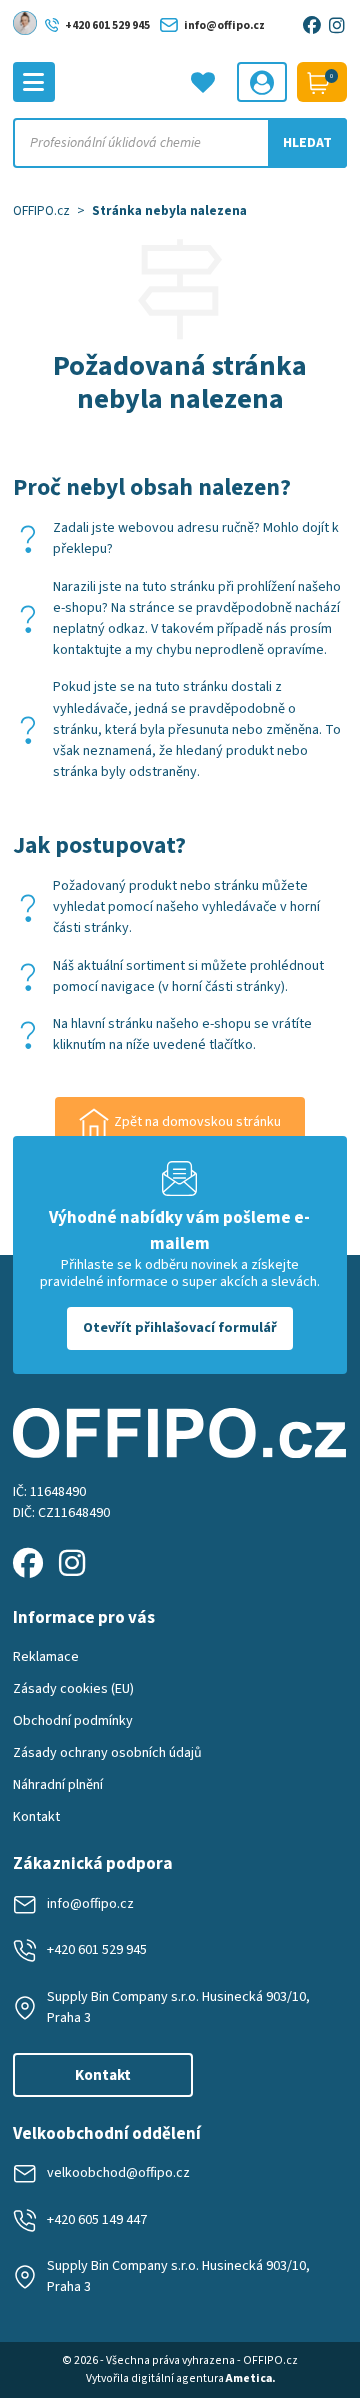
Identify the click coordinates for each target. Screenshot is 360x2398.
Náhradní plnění (58, 1785)
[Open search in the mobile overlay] (180, 143)
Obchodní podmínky (73, 1721)
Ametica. (250, 2378)
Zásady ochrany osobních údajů (107, 1753)
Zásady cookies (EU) (73, 1689)
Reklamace (46, 1657)
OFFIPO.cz (41, 210)
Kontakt (36, 1817)
